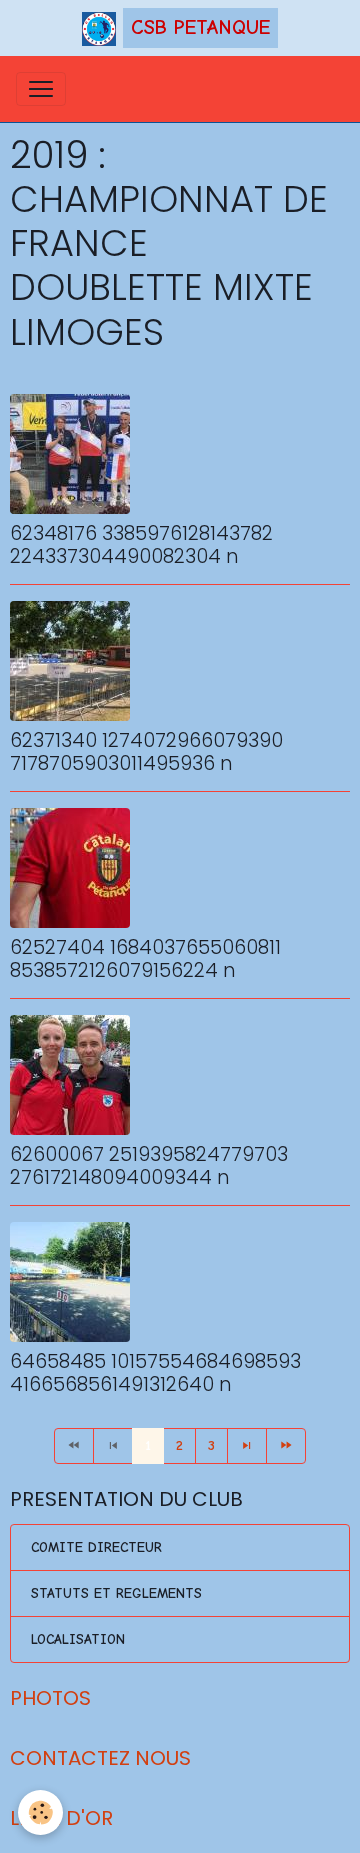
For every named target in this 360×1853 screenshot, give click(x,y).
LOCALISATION (78, 1639)
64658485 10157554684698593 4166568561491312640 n (155, 1373)
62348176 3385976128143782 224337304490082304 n (141, 545)
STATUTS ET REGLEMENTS (116, 1593)
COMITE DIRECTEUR (96, 1547)
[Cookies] (40, 1812)
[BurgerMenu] (41, 89)
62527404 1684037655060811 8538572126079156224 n (145, 959)
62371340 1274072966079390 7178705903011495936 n (146, 752)
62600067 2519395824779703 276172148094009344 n (149, 1166)
